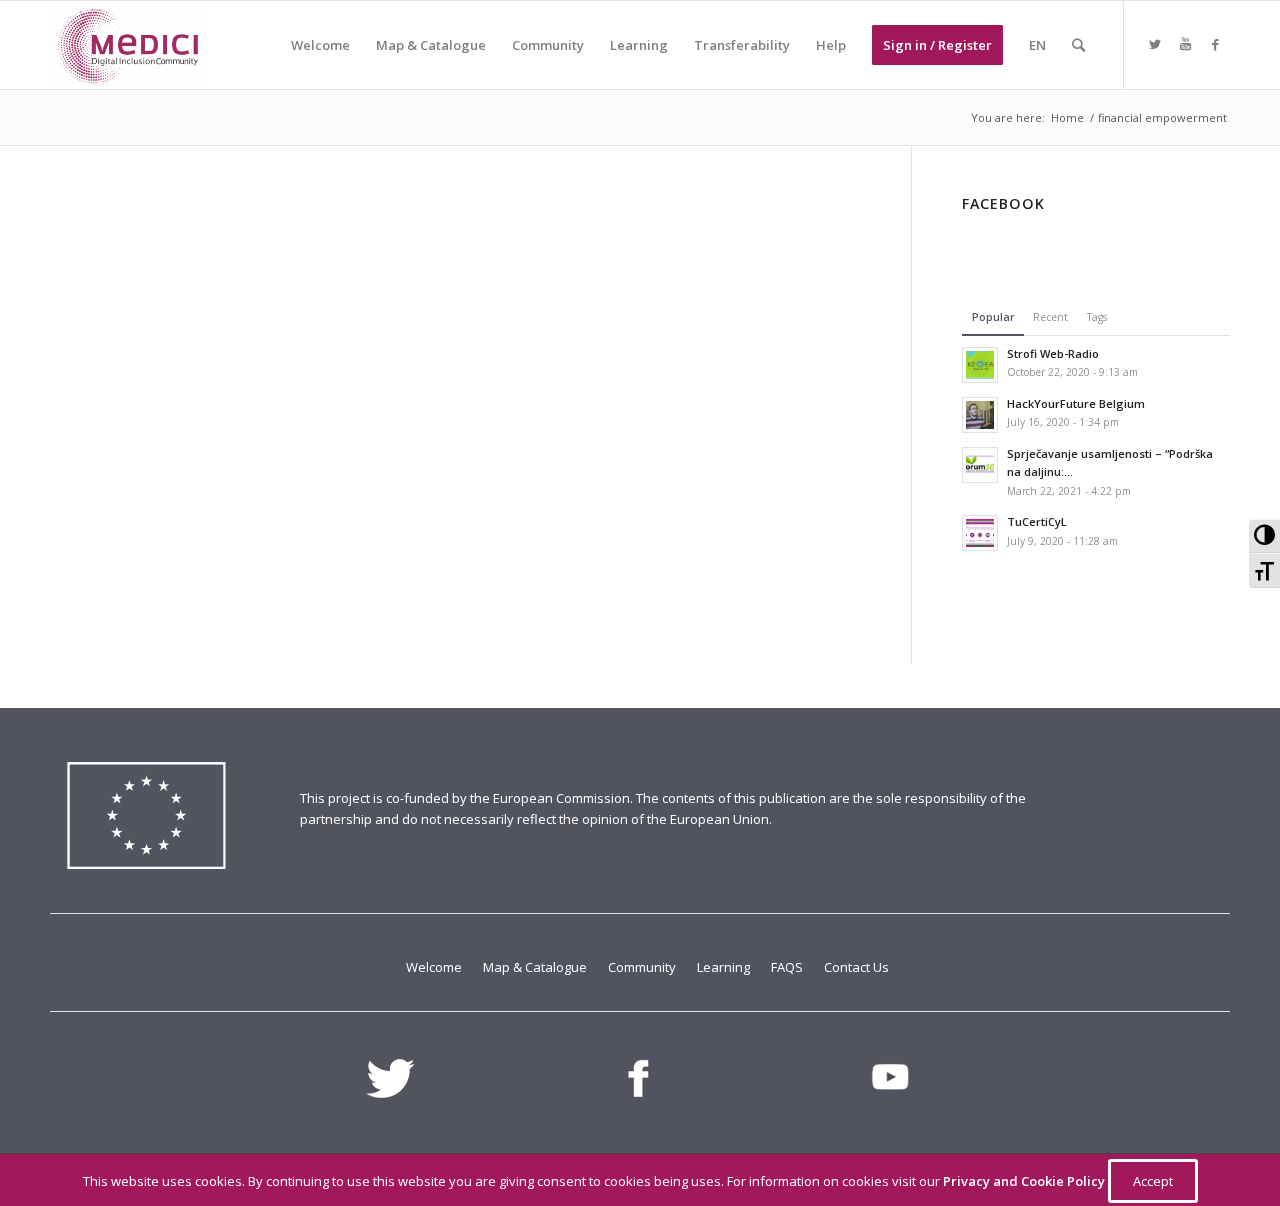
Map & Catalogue (536, 967)
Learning (725, 967)
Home (1067, 117)
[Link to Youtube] (1185, 44)
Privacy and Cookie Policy (1025, 1181)
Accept (1153, 1181)
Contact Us (856, 967)
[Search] (1078, 45)
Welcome (435, 967)
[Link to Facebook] (1215, 44)
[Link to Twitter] (1155, 44)
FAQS (788, 967)
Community (643, 967)
